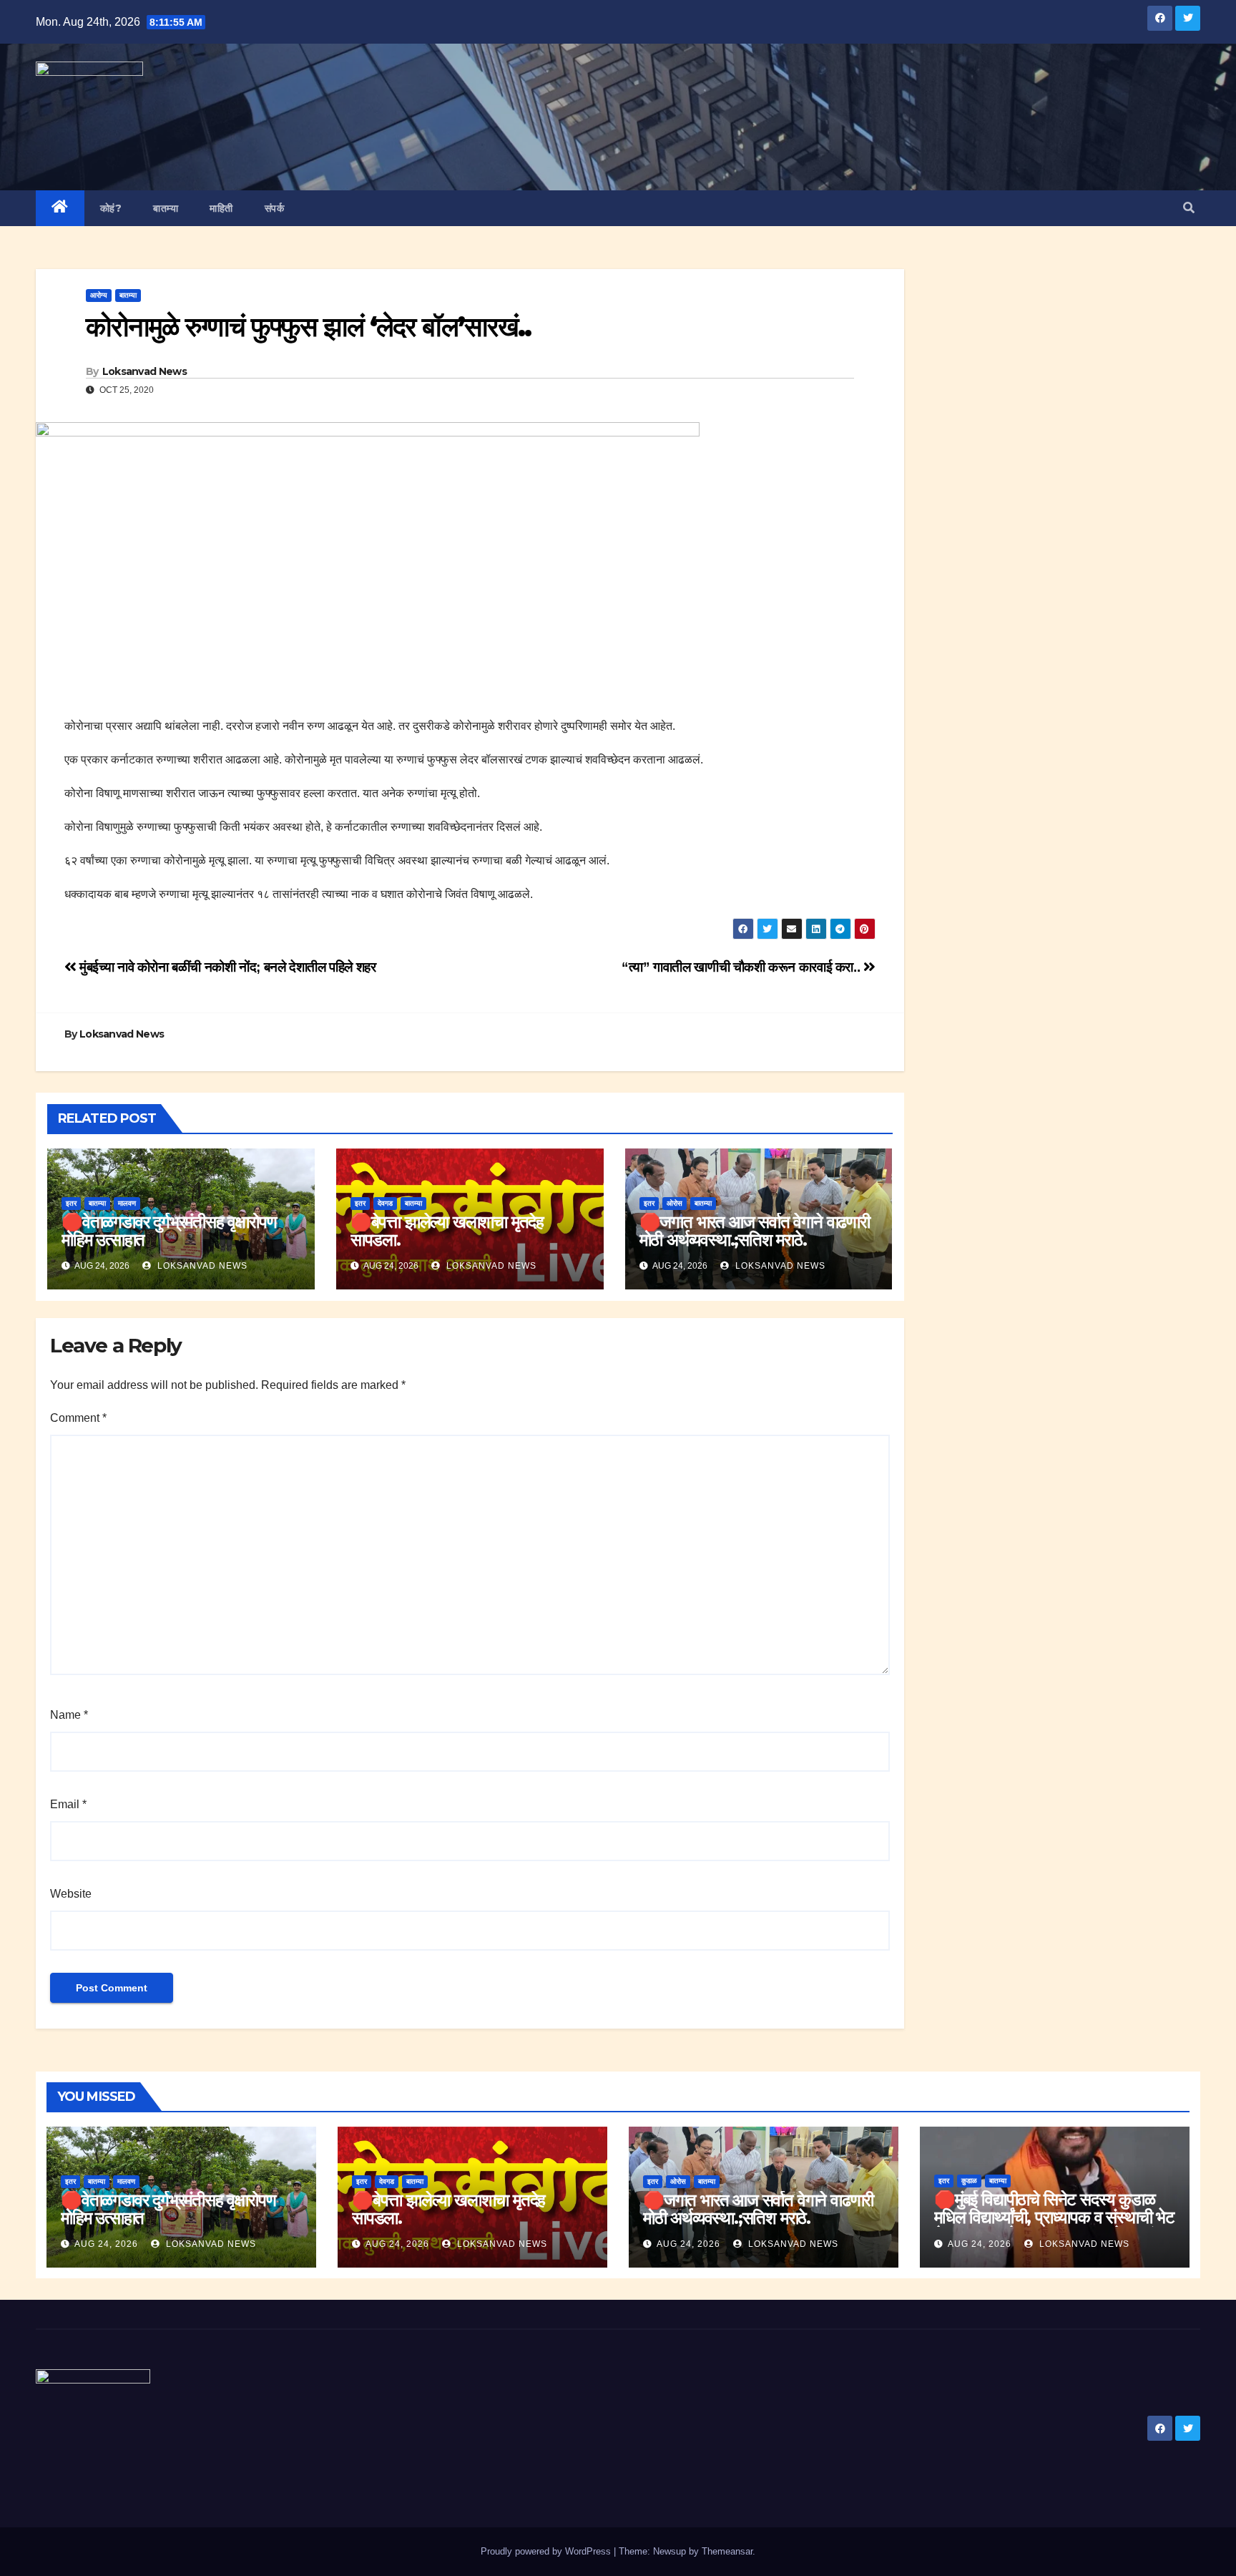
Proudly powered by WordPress (547, 2551)
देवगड (385, 1203)
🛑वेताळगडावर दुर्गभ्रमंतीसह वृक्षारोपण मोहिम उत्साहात (169, 1231)
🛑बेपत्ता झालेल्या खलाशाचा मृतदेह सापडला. (447, 1231)
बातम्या (166, 208)
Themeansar (727, 2551)
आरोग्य (99, 295)
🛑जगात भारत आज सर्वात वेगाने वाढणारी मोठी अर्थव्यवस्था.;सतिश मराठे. (755, 1231)
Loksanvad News (144, 371)
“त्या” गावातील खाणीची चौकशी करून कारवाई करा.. (742, 967)
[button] (1189, 208)
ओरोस (675, 1203)
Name (69, 1715)
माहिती (221, 208)
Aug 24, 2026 (106, 2244)
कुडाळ (969, 2181)
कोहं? (111, 208)
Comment (78, 1418)
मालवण (127, 1203)
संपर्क (275, 208)
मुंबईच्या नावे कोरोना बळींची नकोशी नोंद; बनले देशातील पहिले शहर (226, 967)
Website (71, 1894)
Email (68, 1804)
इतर (71, 1203)
